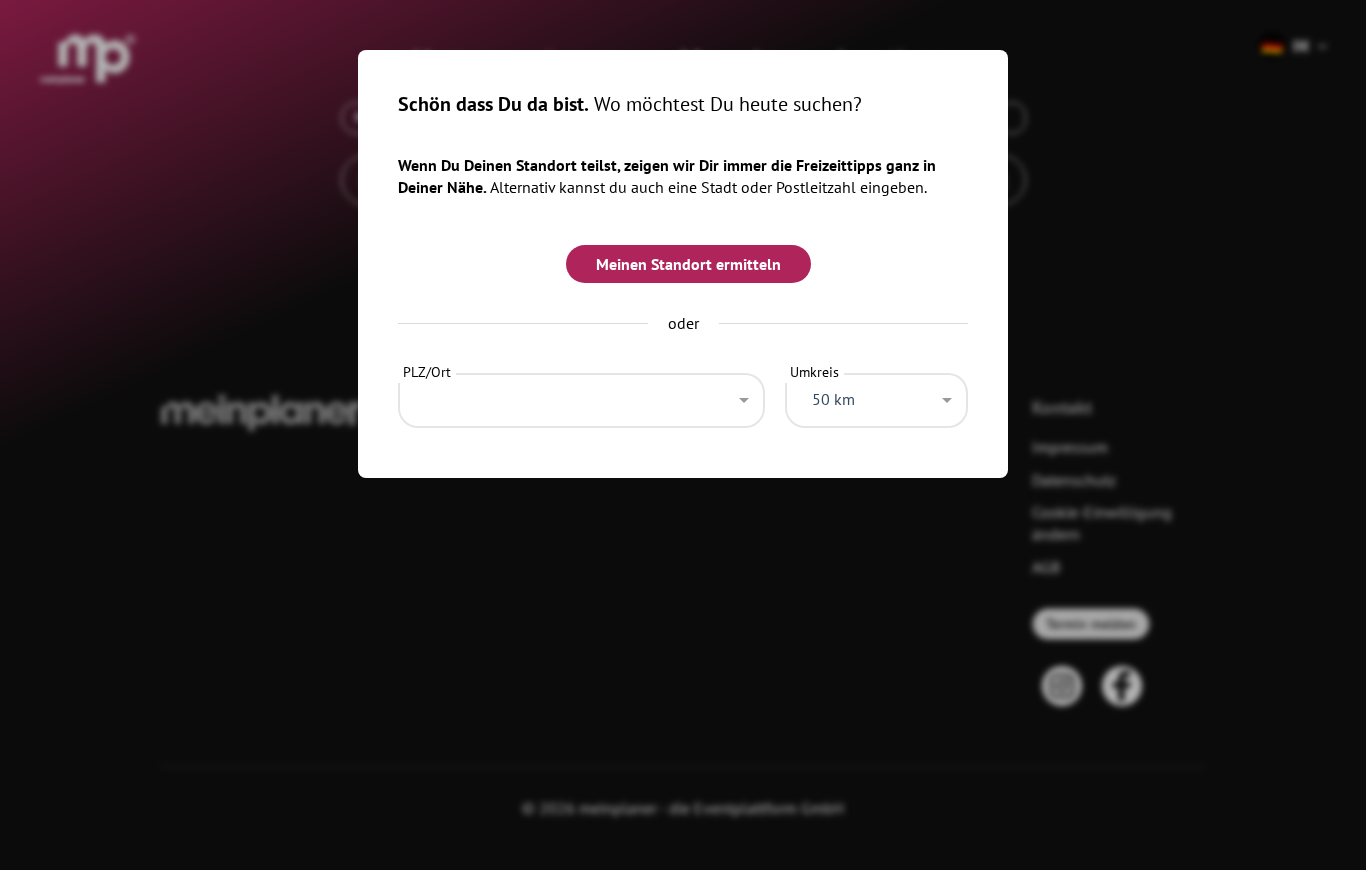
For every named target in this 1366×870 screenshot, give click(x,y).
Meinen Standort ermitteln (688, 264)
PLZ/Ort (427, 372)
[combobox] (581, 395)
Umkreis (814, 372)
